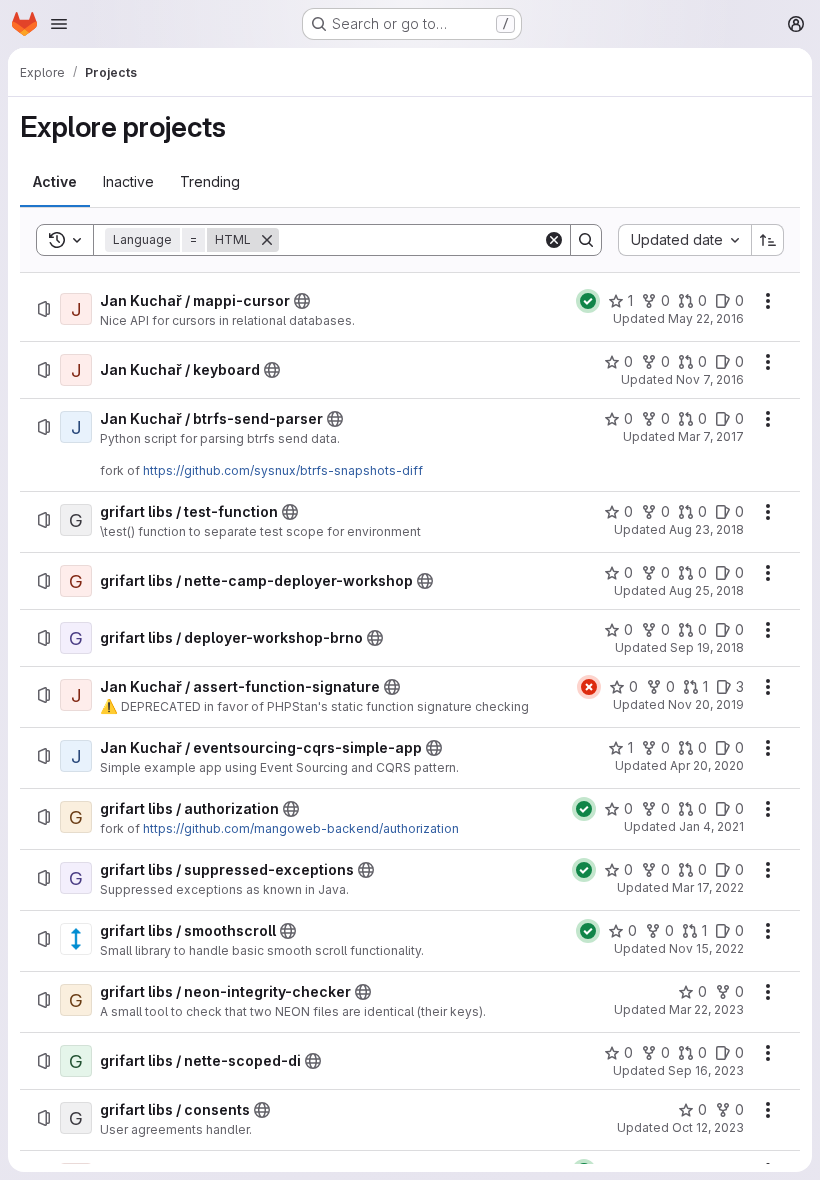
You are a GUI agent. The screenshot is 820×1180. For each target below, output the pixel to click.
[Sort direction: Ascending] (768, 240)
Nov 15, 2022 (706, 948)
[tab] (55, 182)
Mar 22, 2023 (706, 1009)
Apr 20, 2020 (707, 765)
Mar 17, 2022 (708, 887)
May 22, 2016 (706, 318)
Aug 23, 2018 (706, 529)
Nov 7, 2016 (710, 379)
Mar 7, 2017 (711, 436)
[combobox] (684, 240)
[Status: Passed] (588, 301)
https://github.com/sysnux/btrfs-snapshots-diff (283, 470)
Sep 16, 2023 (706, 1070)
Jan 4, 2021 (711, 826)
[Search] (586, 240)
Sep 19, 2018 (707, 647)
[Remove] (267, 240)
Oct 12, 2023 (708, 1127)
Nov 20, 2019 (706, 704)
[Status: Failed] (589, 687)
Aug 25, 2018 (706, 590)
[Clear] (554, 240)
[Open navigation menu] (59, 24)
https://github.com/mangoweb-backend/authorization (301, 828)
